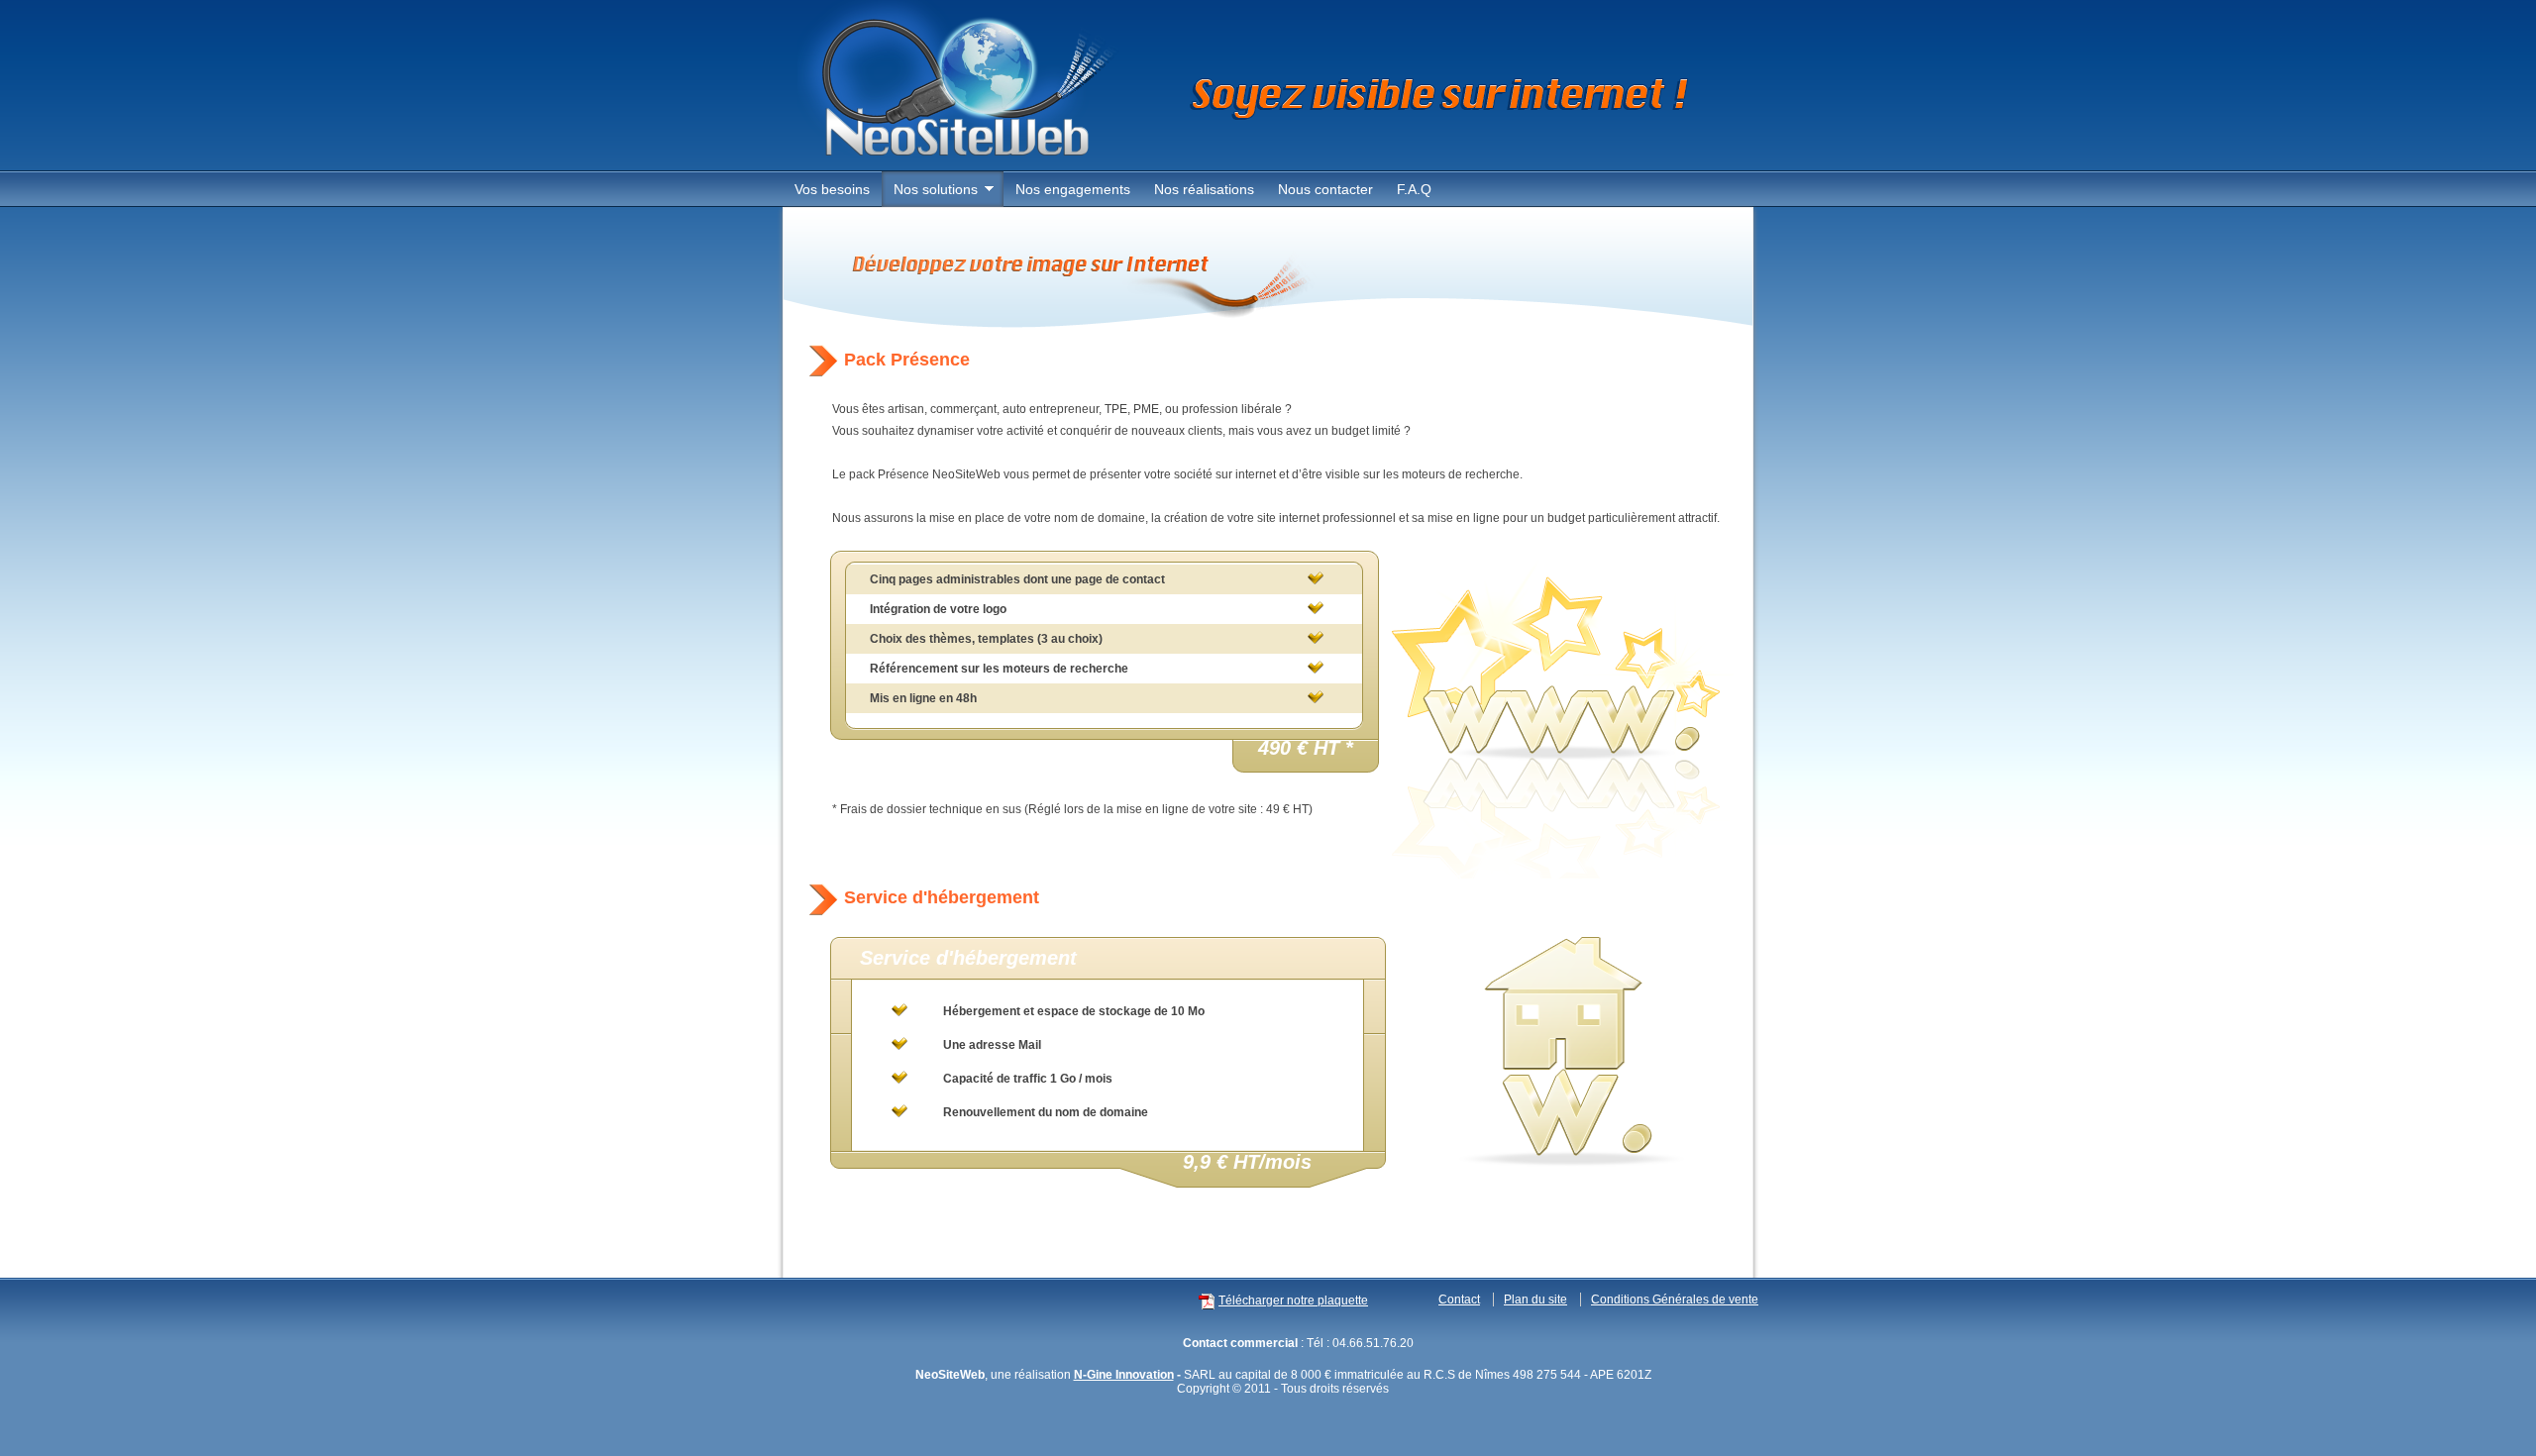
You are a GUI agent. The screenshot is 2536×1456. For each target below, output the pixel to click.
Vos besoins (832, 189)
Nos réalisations (1204, 189)
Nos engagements (1073, 189)
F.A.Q (1414, 189)
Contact (1459, 1300)
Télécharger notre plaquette (1293, 1300)
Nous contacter (1325, 189)
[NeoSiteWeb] (958, 163)
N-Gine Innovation (1124, 1375)
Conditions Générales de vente (1675, 1300)
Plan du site (1535, 1300)
